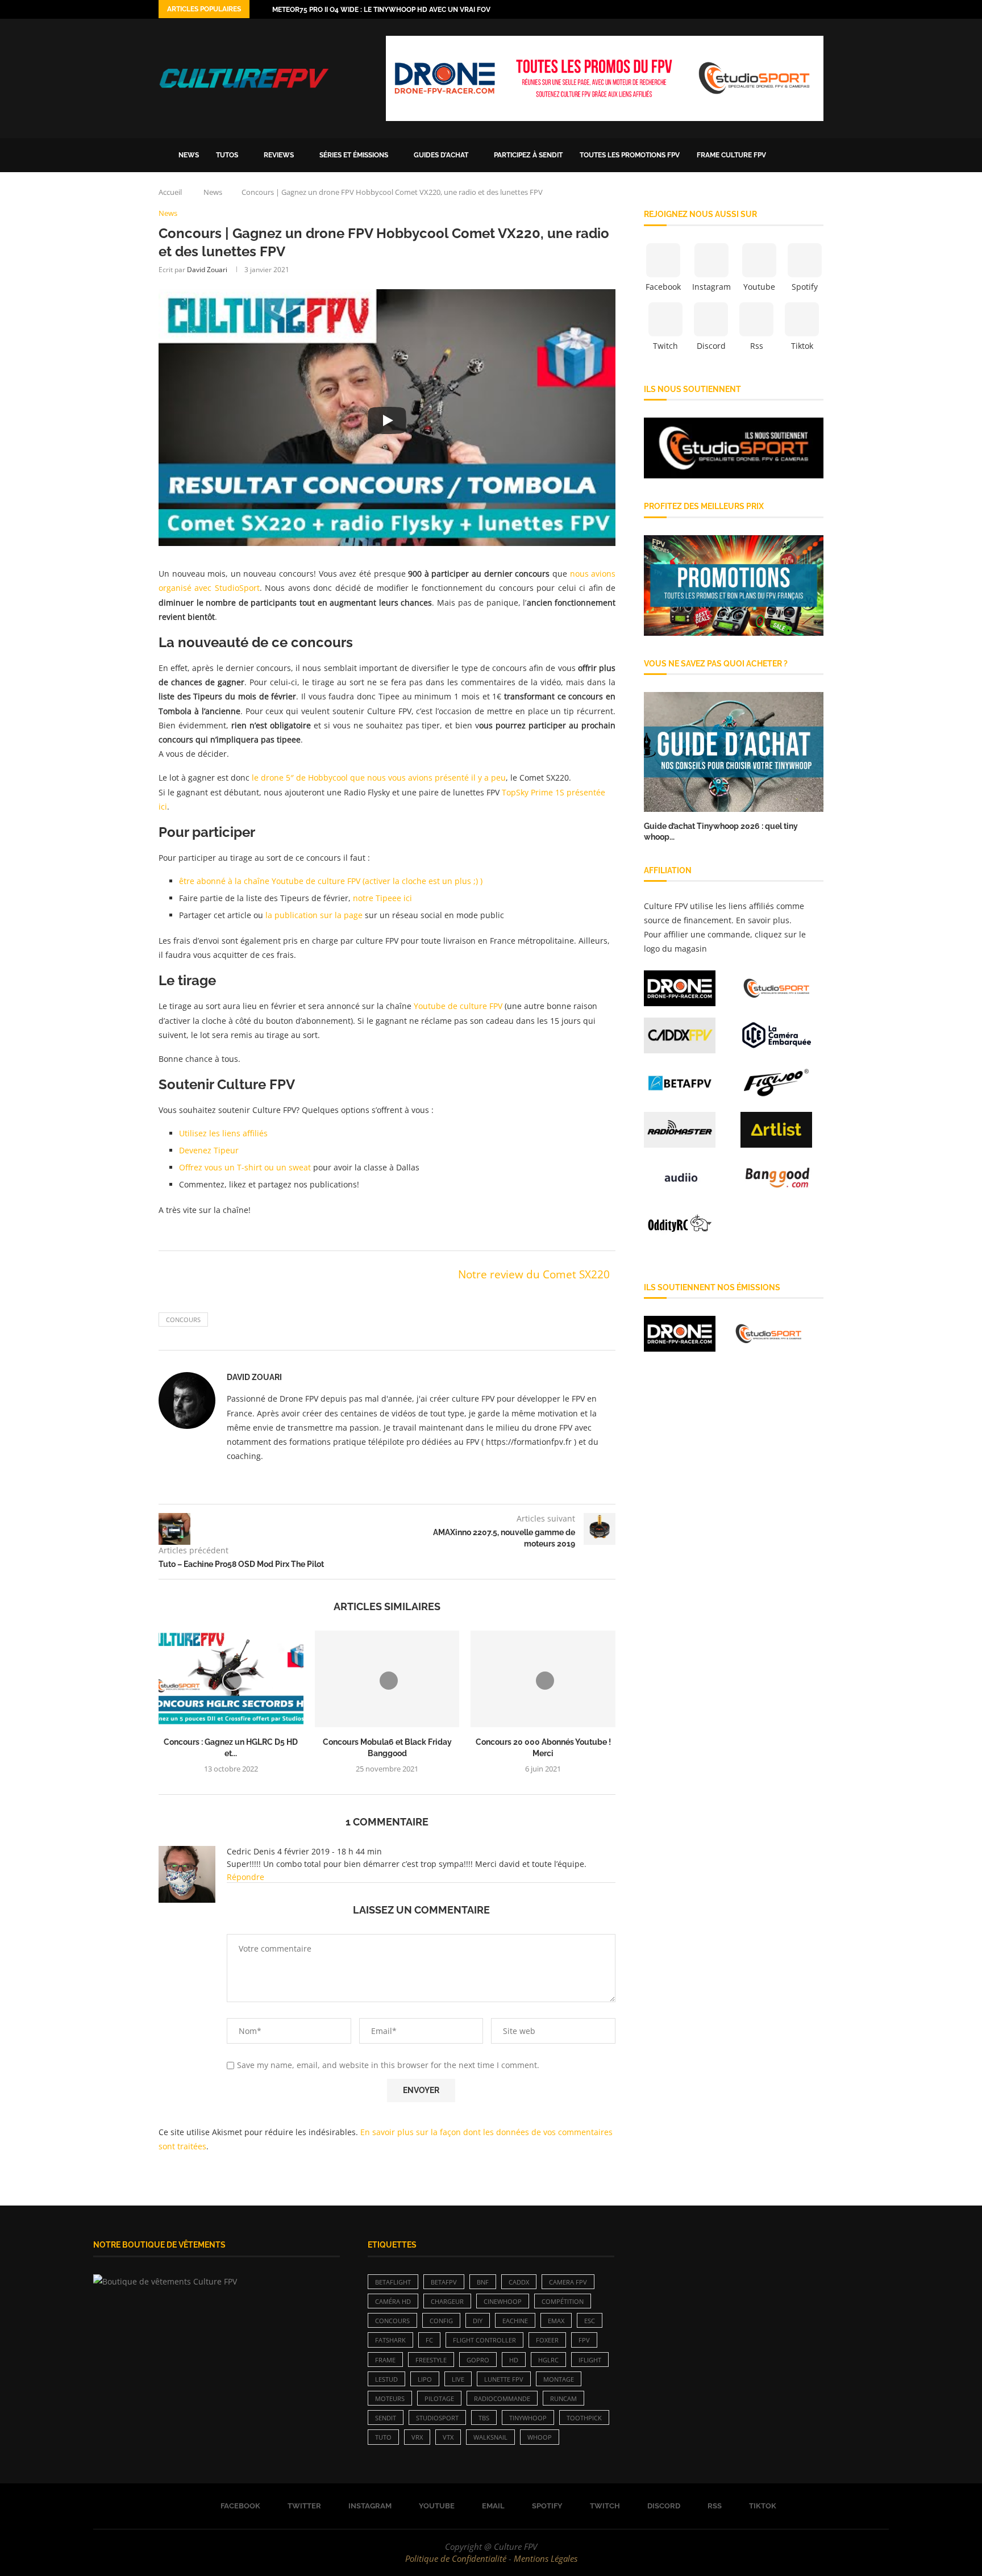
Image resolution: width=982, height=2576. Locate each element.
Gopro (478, 2360)
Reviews (279, 155)
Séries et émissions (354, 155)
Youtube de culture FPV (458, 1006)
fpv (584, 2340)
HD (514, 2360)
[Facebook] (754, 9)
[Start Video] (387, 420)
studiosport (437, 2418)
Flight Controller (484, 2340)
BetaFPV (444, 2282)
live (458, 2379)
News (189, 155)
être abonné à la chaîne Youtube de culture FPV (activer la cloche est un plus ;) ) (331, 881)
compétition (563, 2301)
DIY (478, 2321)
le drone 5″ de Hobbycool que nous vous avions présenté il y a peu (379, 778)
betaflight (393, 2282)
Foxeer (547, 2340)
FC (429, 2340)
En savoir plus (763, 920)
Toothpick (584, 2418)
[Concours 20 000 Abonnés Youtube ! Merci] (543, 1679)
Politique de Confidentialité (456, 2558)
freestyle (431, 2360)
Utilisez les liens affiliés (223, 1133)
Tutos (227, 155)
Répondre (246, 1877)
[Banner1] (734, 448)
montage (559, 2379)
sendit (386, 2418)
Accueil (170, 192)
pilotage (439, 2398)
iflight (590, 2360)
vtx (448, 2437)
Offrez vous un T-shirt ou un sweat (245, 1167)
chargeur (447, 2301)
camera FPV (568, 2282)
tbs (484, 2418)
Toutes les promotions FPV (630, 155)
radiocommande (502, 2398)
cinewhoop (503, 2301)
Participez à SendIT (528, 155)
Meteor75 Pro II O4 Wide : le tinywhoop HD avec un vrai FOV (381, 10)
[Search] (818, 155)
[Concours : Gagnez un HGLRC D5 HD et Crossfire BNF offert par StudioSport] (231, 1679)
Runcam (563, 2398)
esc (590, 2321)
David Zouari (207, 270)
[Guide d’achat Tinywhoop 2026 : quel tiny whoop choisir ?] (734, 752)
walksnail (490, 2437)
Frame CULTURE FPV (731, 155)
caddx (519, 2282)
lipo (425, 2379)
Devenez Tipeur (209, 1150)
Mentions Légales (546, 2558)
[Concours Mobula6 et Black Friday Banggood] (387, 1679)
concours (183, 1320)
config (441, 2321)
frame (385, 2360)
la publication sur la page (314, 915)
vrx (417, 2437)
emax (556, 2321)
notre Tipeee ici (382, 898)
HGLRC (548, 2360)
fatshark (390, 2340)
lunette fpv (504, 2379)
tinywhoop (528, 2418)
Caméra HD (393, 2301)
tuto (383, 2437)
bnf (483, 2282)
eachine (515, 2321)
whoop (540, 2437)
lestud (386, 2379)
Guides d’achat (441, 155)
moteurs (390, 2398)
